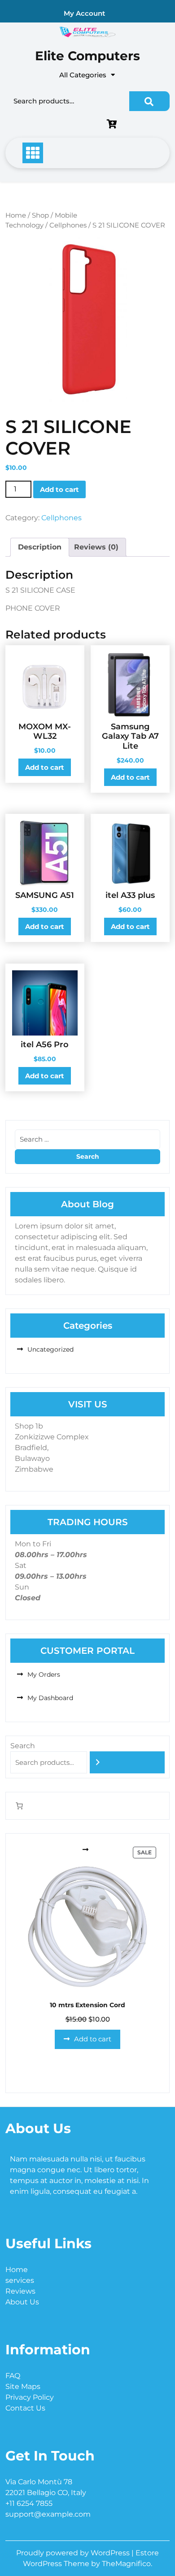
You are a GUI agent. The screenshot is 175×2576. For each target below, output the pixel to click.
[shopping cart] (114, 125)
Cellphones (68, 225)
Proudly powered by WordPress (74, 2553)
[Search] (127, 1762)
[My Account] (56, 125)
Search (149, 101)
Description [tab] (40, 547)
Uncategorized (50, 1349)
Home (16, 215)
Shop (40, 215)
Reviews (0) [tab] (96, 547)
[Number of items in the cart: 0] (19, 1806)
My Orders (44, 1674)
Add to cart (59, 489)
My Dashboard (50, 1698)
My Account (84, 13)
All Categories (83, 75)
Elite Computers (87, 56)
